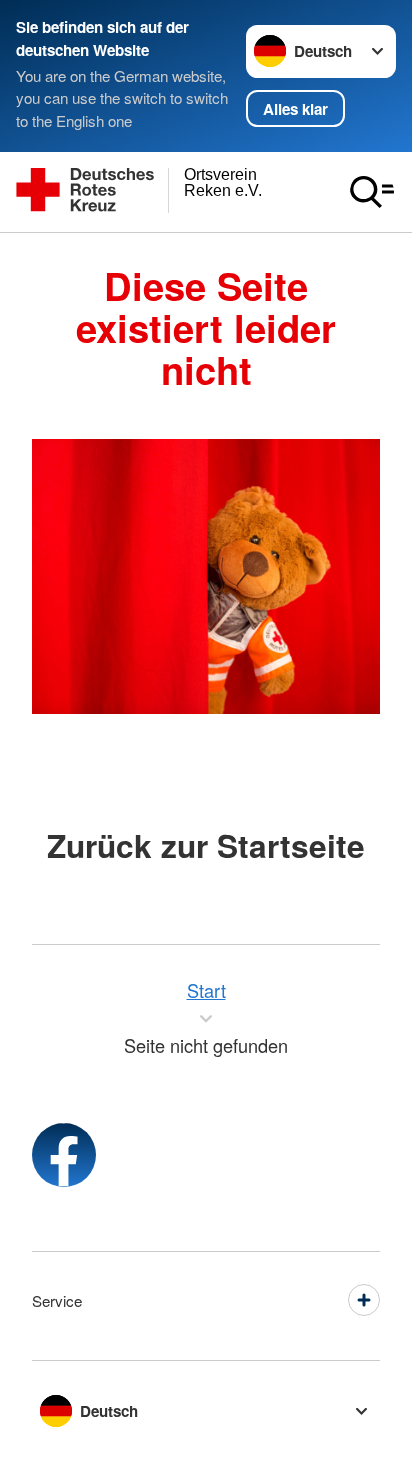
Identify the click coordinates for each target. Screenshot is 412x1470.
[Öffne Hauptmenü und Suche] (372, 192)
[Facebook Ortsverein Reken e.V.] (64, 1155)
